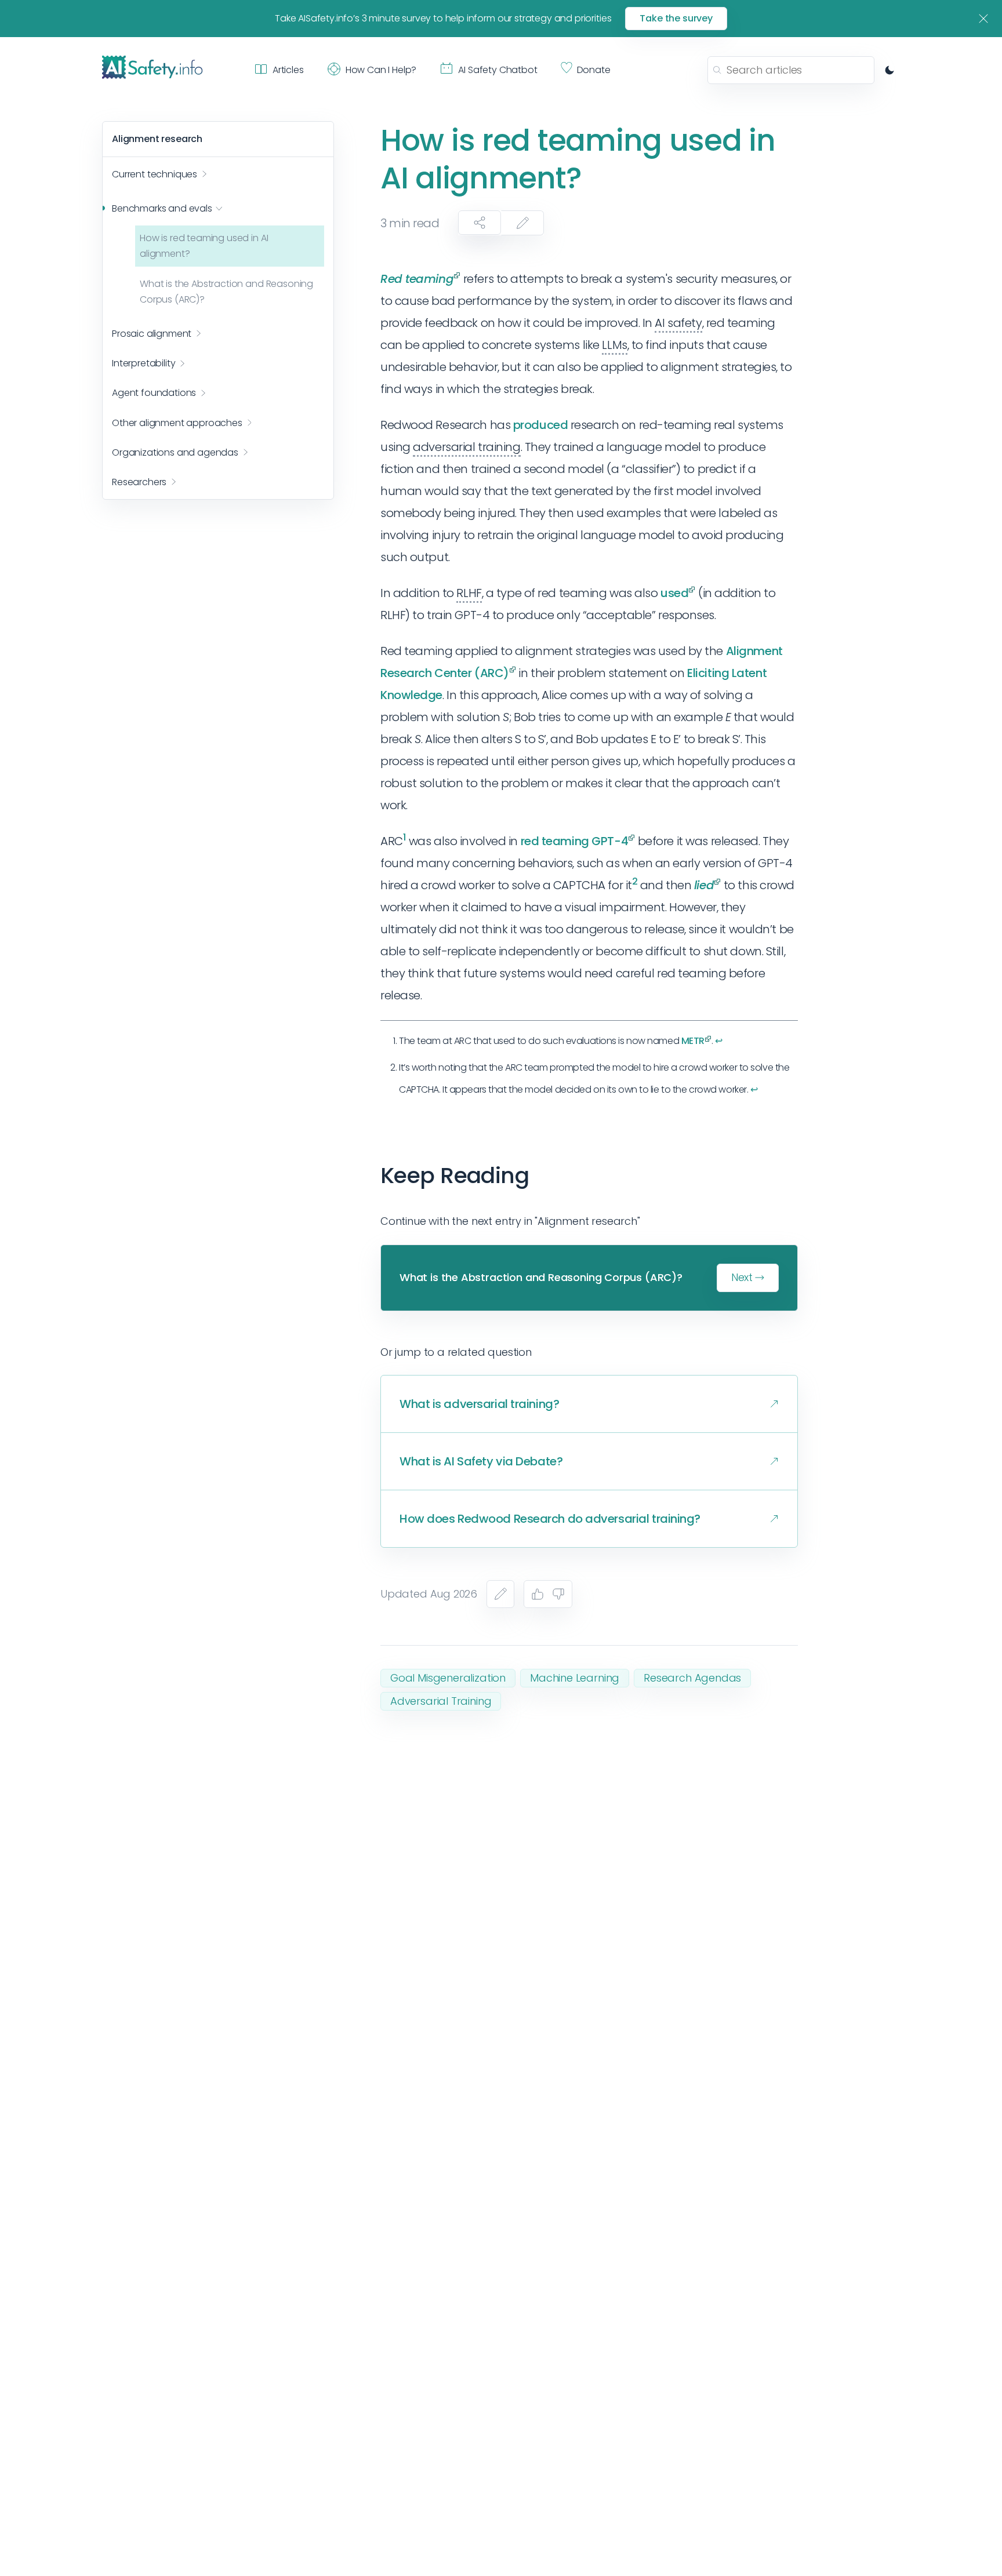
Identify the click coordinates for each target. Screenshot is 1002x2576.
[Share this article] (480, 223)
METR (693, 1041)
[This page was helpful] (538, 1594)
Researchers (139, 482)
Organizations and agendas (175, 452)
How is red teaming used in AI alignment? (204, 246)
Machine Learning (575, 1678)
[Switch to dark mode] (890, 70)
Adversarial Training (441, 1701)
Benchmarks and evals (162, 208)
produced (540, 425)
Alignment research (157, 139)
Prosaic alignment (152, 334)
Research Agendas (692, 1678)
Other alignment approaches (177, 422)
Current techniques (155, 174)
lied (704, 885)
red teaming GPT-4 (575, 841)
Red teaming (417, 279)
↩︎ (719, 1041)
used (674, 593)
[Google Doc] (500, 1594)
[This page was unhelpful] (558, 1594)
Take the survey (676, 18)
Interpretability (144, 363)
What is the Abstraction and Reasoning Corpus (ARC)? (226, 291)
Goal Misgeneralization (448, 1678)
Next (742, 1277)
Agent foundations (154, 393)
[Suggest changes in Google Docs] (522, 223)
